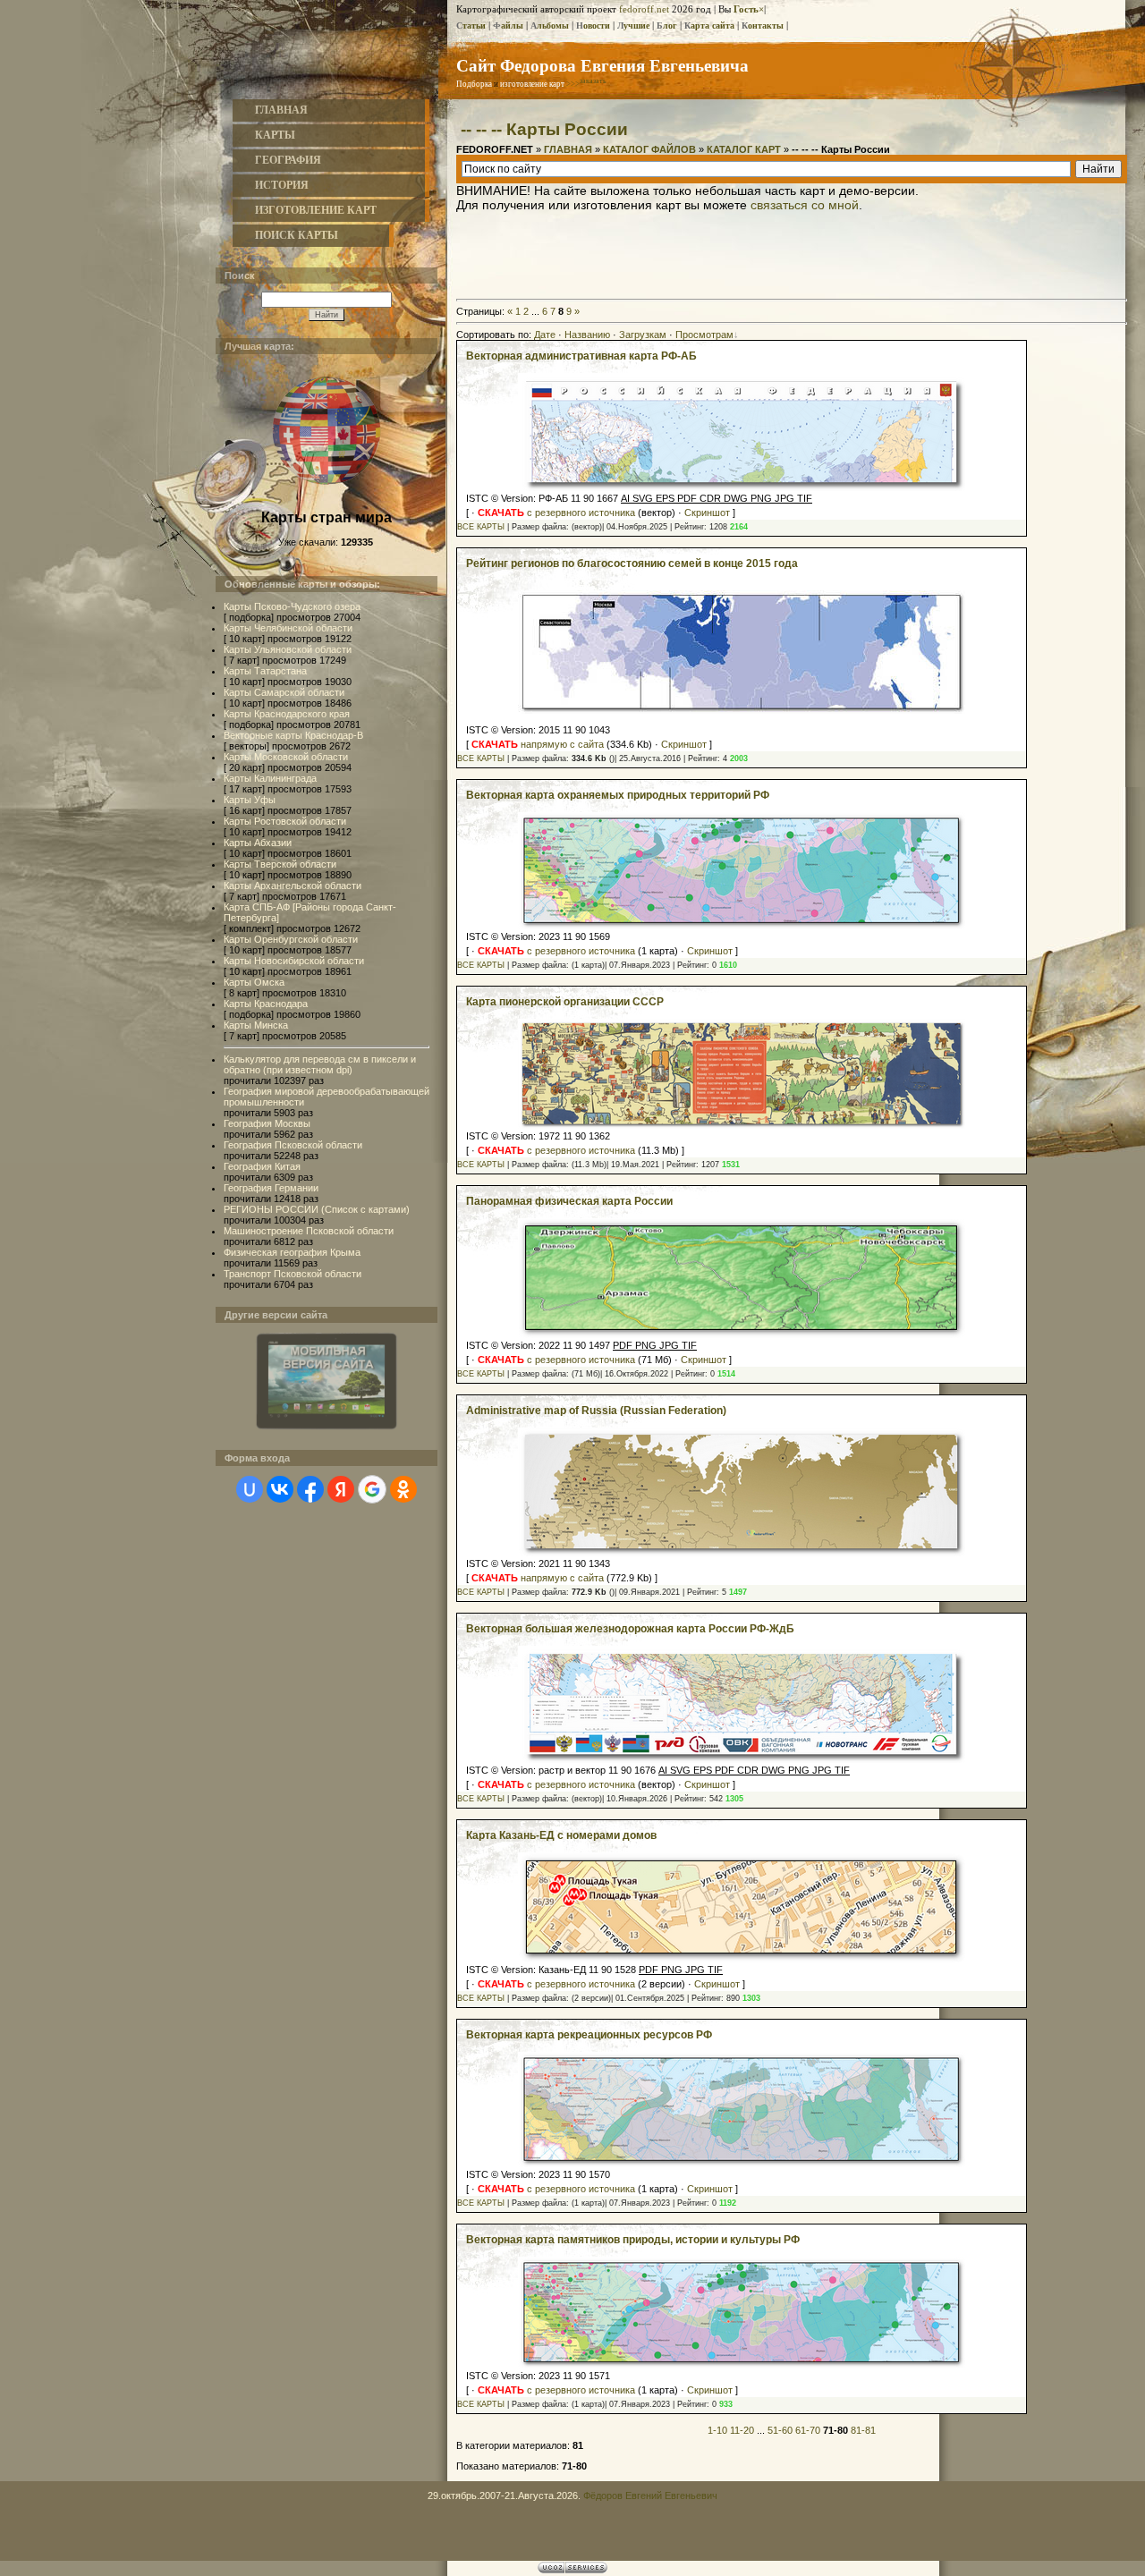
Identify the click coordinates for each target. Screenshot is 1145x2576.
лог (667, 25)
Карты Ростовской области (285, 821)
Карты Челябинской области (288, 628)
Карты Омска (254, 982)
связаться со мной (805, 205)
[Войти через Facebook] (310, 1489)
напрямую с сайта (538, 744)
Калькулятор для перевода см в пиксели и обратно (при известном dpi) (320, 1064)
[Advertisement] (792, 252)
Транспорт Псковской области (293, 1274)
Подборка (474, 84)
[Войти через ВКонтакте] (280, 1489)
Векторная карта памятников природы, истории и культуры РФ (633, 2240)
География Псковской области (293, 1145)
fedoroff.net (644, 9)
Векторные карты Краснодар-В (293, 735)
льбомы (550, 25)
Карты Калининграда (270, 778)
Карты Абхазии (258, 843)
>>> (586, 84)
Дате (545, 335)
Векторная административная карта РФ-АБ (581, 356)
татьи (471, 25)
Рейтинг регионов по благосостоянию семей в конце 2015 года (632, 563)
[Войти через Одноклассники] (403, 1489)
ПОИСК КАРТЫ (297, 235)
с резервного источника (556, 513)
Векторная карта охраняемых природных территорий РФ (618, 795)
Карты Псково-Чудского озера (292, 606)
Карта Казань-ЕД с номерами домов (561, 1835)
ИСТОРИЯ (282, 185)
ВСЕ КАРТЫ (481, 527)
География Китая (262, 1166)
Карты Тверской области (280, 864)
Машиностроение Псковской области (309, 1231)
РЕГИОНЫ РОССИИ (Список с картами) (317, 1209)
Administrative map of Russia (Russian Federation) (596, 1411)
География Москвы (267, 1123)
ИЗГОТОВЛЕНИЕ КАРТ (316, 210)
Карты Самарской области (284, 692)
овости (593, 25)
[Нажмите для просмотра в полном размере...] (742, 710)
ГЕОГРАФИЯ (288, 160)
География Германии (271, 1188)
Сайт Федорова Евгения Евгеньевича (602, 65)
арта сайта (709, 25)
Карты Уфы (250, 800)
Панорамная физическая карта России (569, 1201)
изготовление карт (532, 84)
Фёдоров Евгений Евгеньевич (650, 2495)
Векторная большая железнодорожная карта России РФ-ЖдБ (630, 1629)
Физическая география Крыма (292, 1252)
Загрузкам (643, 335)
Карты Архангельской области (293, 885)
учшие (633, 25)
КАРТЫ (275, 135)
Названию (587, 335)
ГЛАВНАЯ (281, 110)
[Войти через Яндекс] (341, 1489)
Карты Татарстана (265, 671)
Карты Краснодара (266, 1004)
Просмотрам (704, 335)
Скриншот (707, 513)
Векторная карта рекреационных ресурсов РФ (589, 2035)
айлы (508, 25)
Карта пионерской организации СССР (565, 1002)
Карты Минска (256, 1025)
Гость (746, 9)
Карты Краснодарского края (287, 714)
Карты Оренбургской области (291, 939)
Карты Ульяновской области (288, 649)
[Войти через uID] (250, 1489)
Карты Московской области (286, 757)
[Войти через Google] (372, 1489)
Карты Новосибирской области (294, 961)
